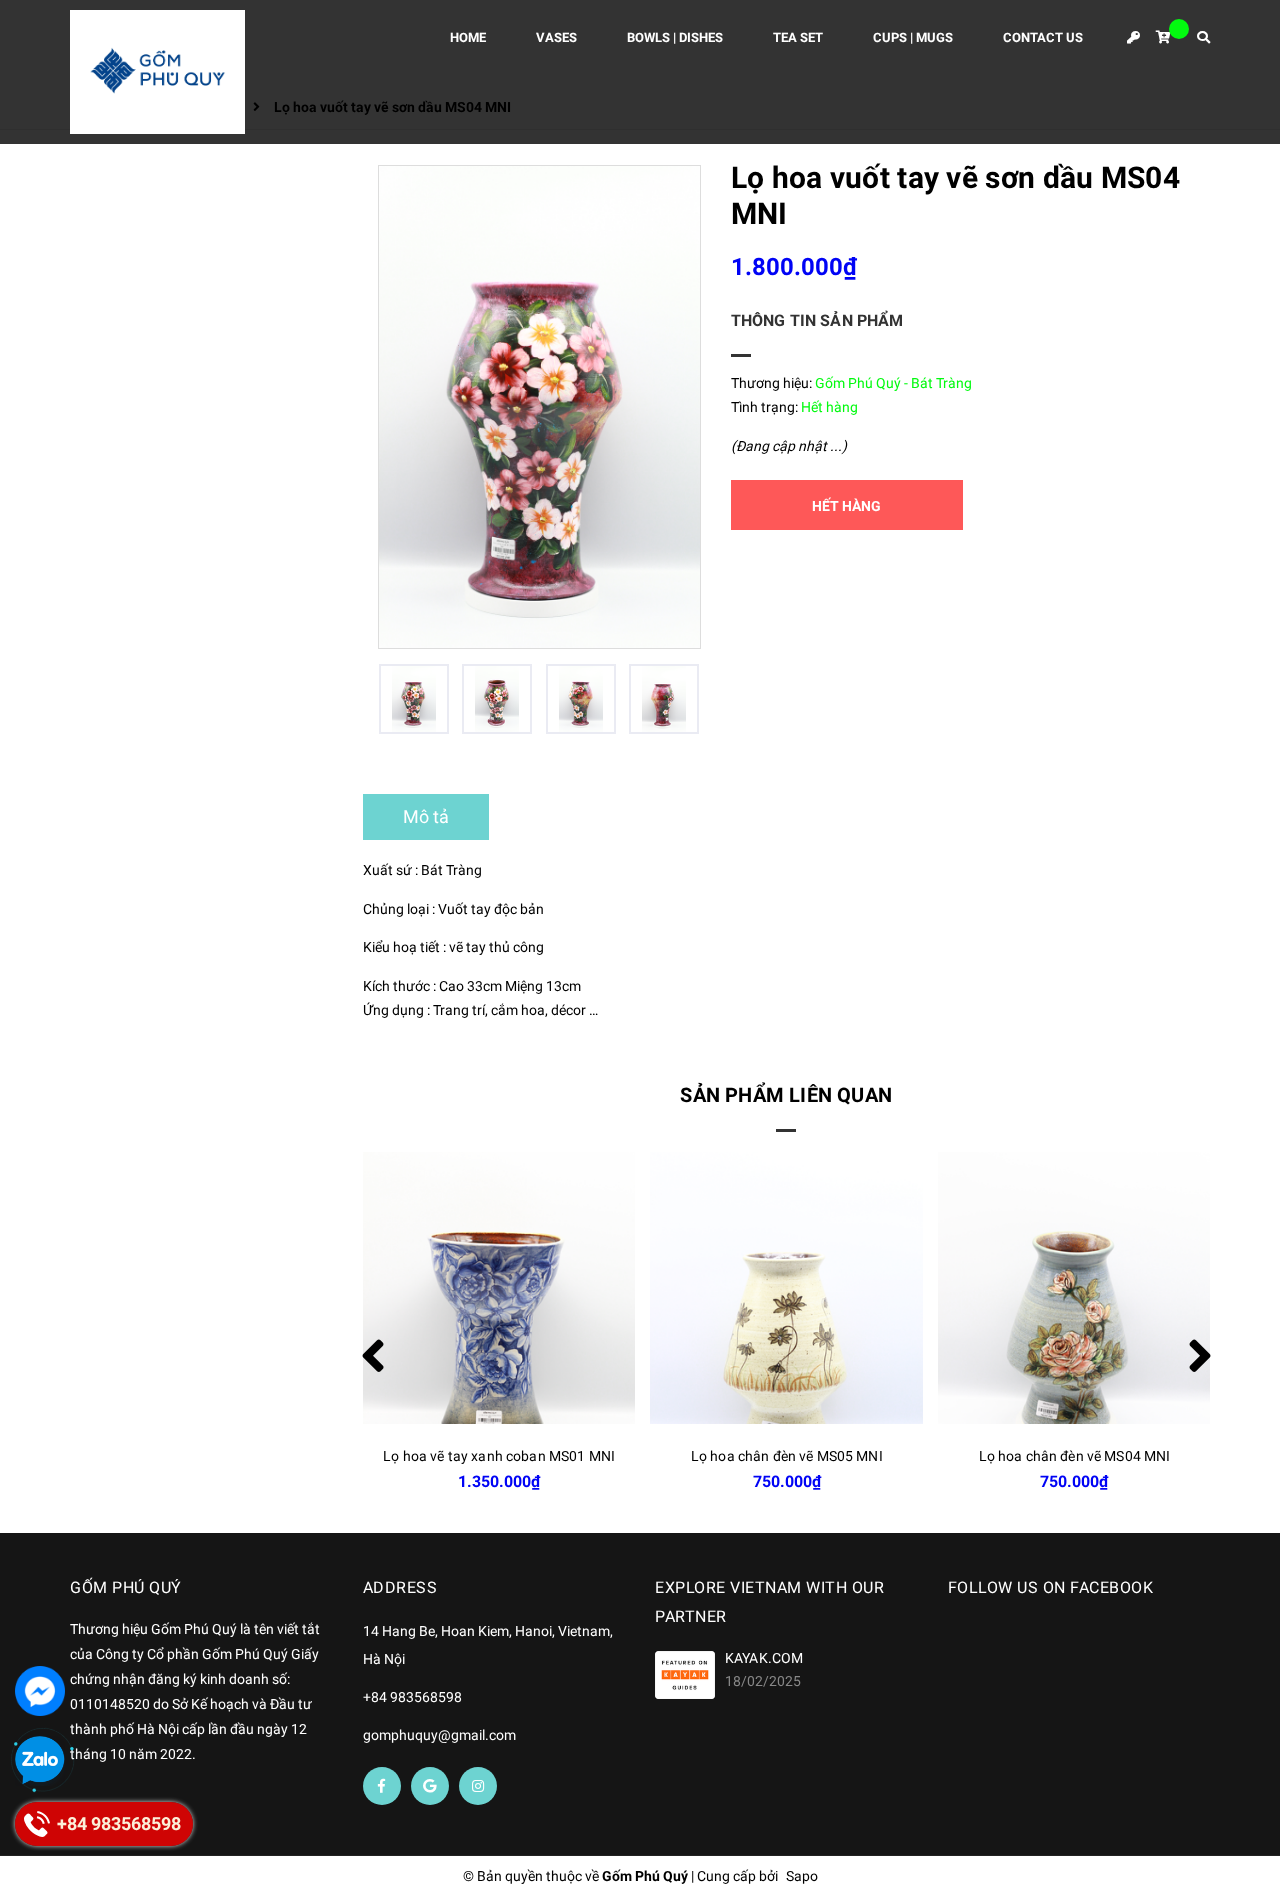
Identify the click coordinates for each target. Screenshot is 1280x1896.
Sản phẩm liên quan (786, 1095)
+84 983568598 (412, 1697)
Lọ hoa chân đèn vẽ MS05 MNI (787, 1456)
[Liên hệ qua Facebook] (40, 1691)
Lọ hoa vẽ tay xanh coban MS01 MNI (499, 1456)
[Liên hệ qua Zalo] (40, 1761)
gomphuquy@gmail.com (439, 1735)
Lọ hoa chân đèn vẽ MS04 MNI (1075, 1456)
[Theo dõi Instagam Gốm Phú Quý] (478, 1786)
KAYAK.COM (764, 1658)
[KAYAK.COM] (685, 1674)
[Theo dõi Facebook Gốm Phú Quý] (382, 1786)
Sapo (802, 1876)
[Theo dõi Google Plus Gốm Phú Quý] (430, 1786)
